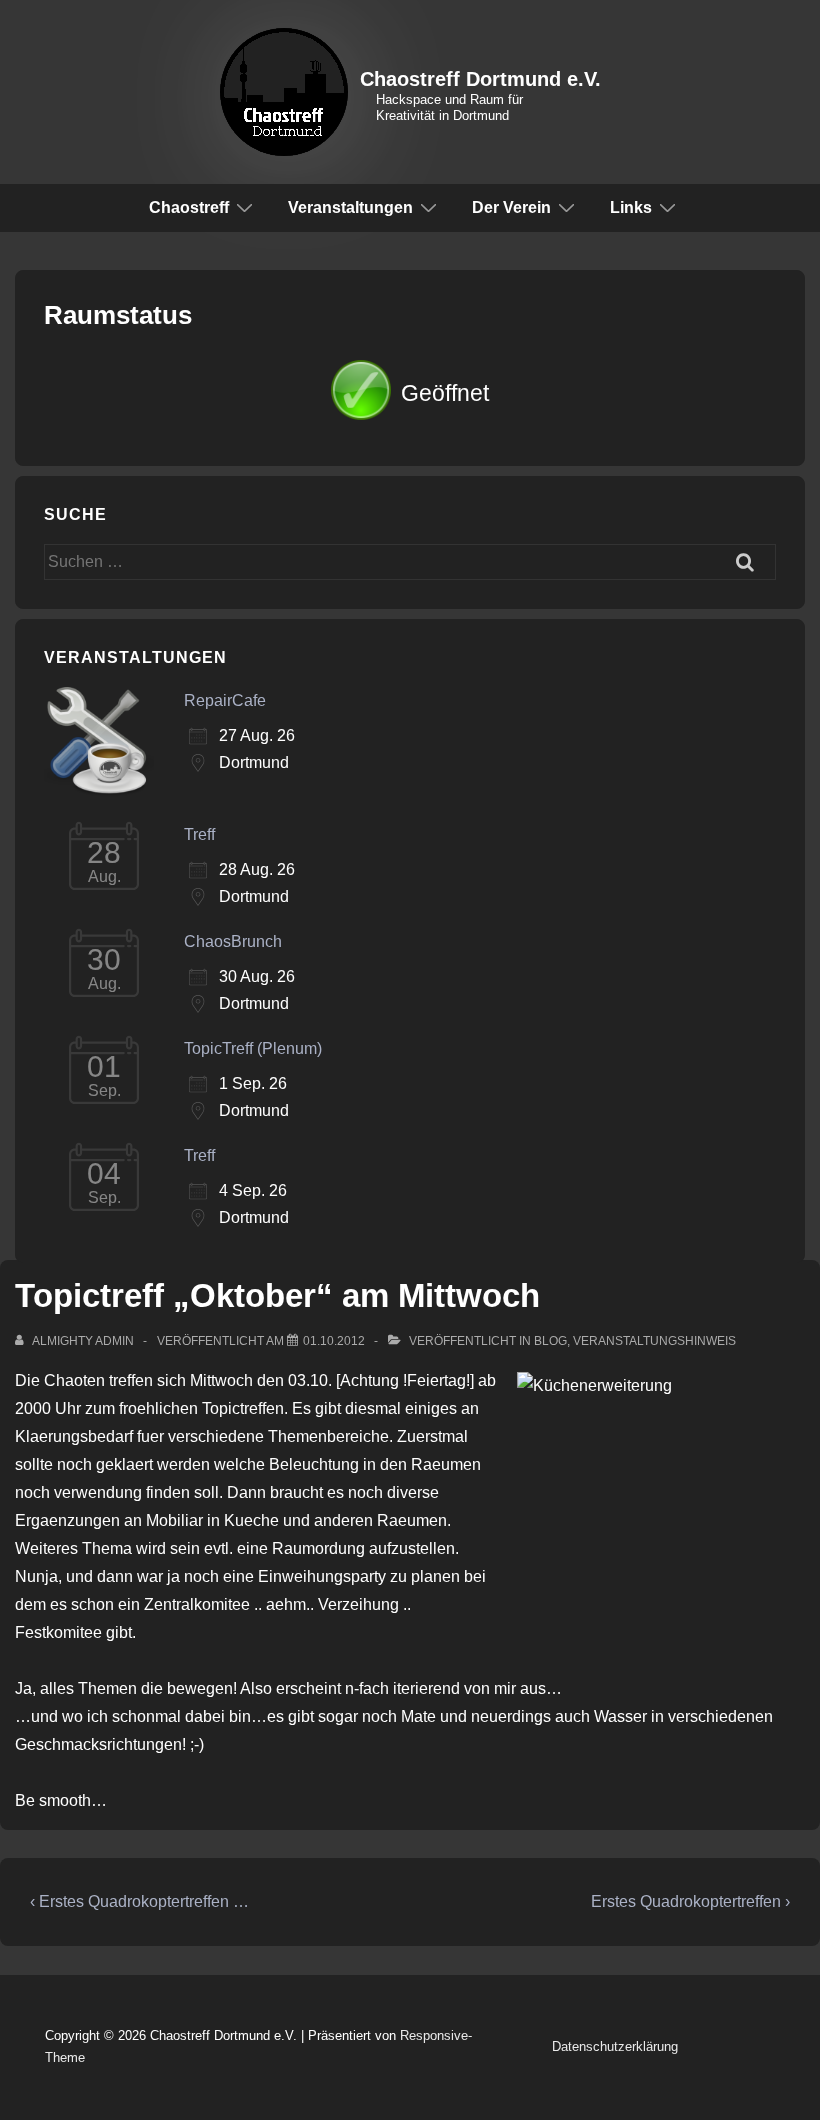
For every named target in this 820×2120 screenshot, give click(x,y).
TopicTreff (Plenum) (253, 1048)
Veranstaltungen (350, 207)
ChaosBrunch (233, 941)
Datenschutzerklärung (615, 2046)
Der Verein (511, 207)
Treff (199, 834)
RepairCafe (225, 700)
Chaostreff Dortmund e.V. (480, 79)
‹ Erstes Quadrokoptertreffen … (139, 1901)
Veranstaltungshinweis (654, 1341)
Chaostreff (189, 207)
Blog (550, 1341)
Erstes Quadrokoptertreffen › (690, 1901)
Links (631, 207)
